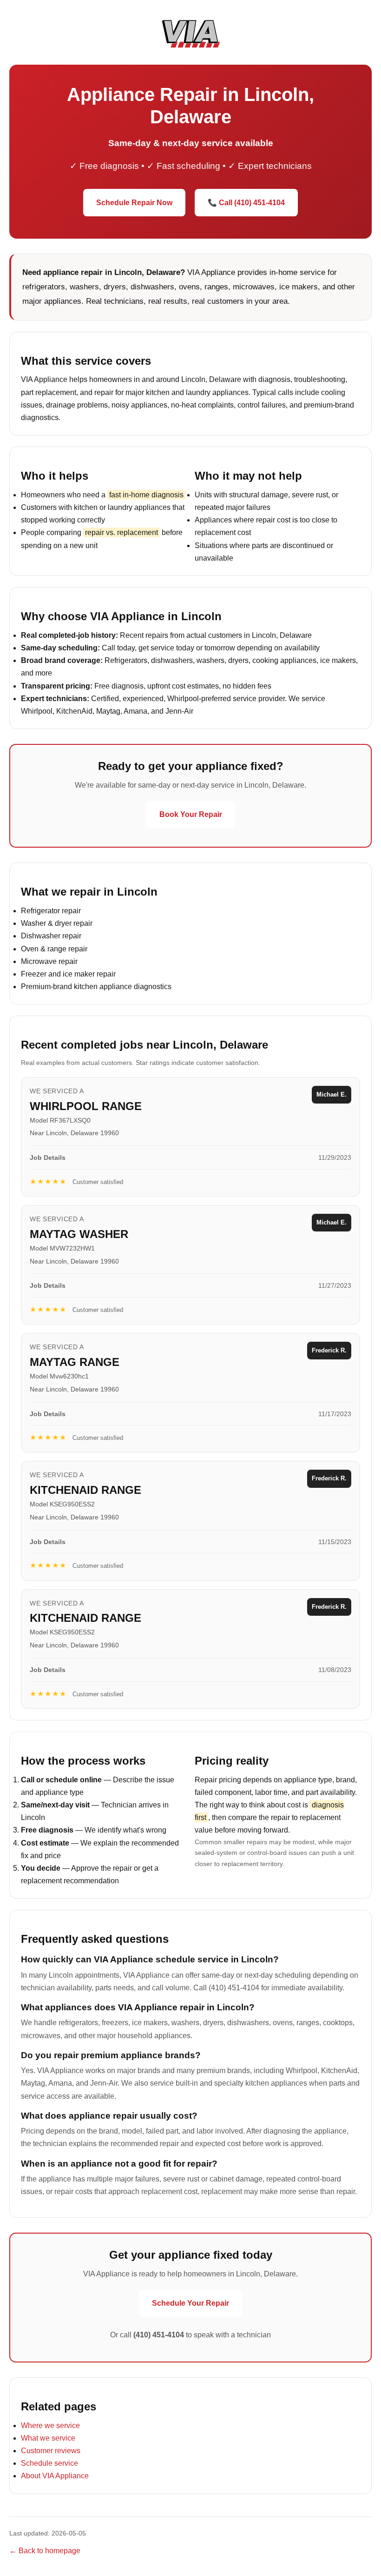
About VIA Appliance (55, 2476)
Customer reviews (51, 2451)
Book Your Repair (191, 814)
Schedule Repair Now (134, 203)
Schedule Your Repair (190, 2303)
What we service (48, 2438)
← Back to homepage (45, 2551)
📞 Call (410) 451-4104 (246, 203)
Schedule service (49, 2463)
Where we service (50, 2425)
